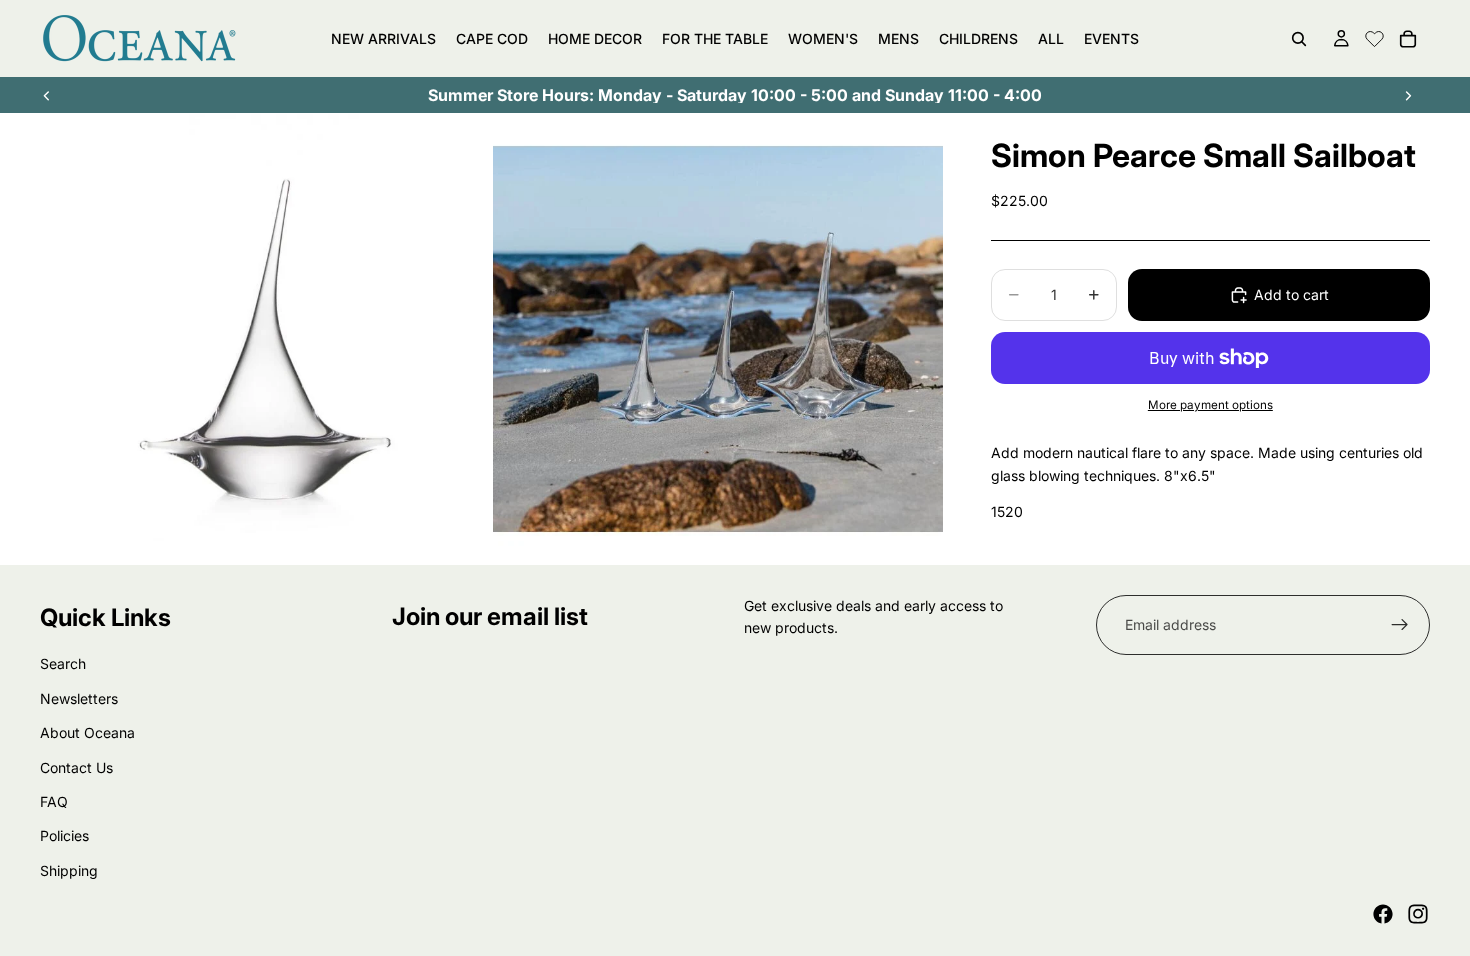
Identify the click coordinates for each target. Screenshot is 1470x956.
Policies (64, 835)
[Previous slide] (47, 95)
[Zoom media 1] (265, 339)
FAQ (54, 801)
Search (63, 663)
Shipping (69, 870)
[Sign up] (1400, 625)
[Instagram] (1418, 914)
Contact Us (76, 766)
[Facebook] (1383, 914)
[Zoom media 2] (718, 339)
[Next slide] (1408, 95)
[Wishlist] (1374, 36)
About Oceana (87, 732)
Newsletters (79, 698)
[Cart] (1408, 39)
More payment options (1210, 405)
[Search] (1299, 39)
